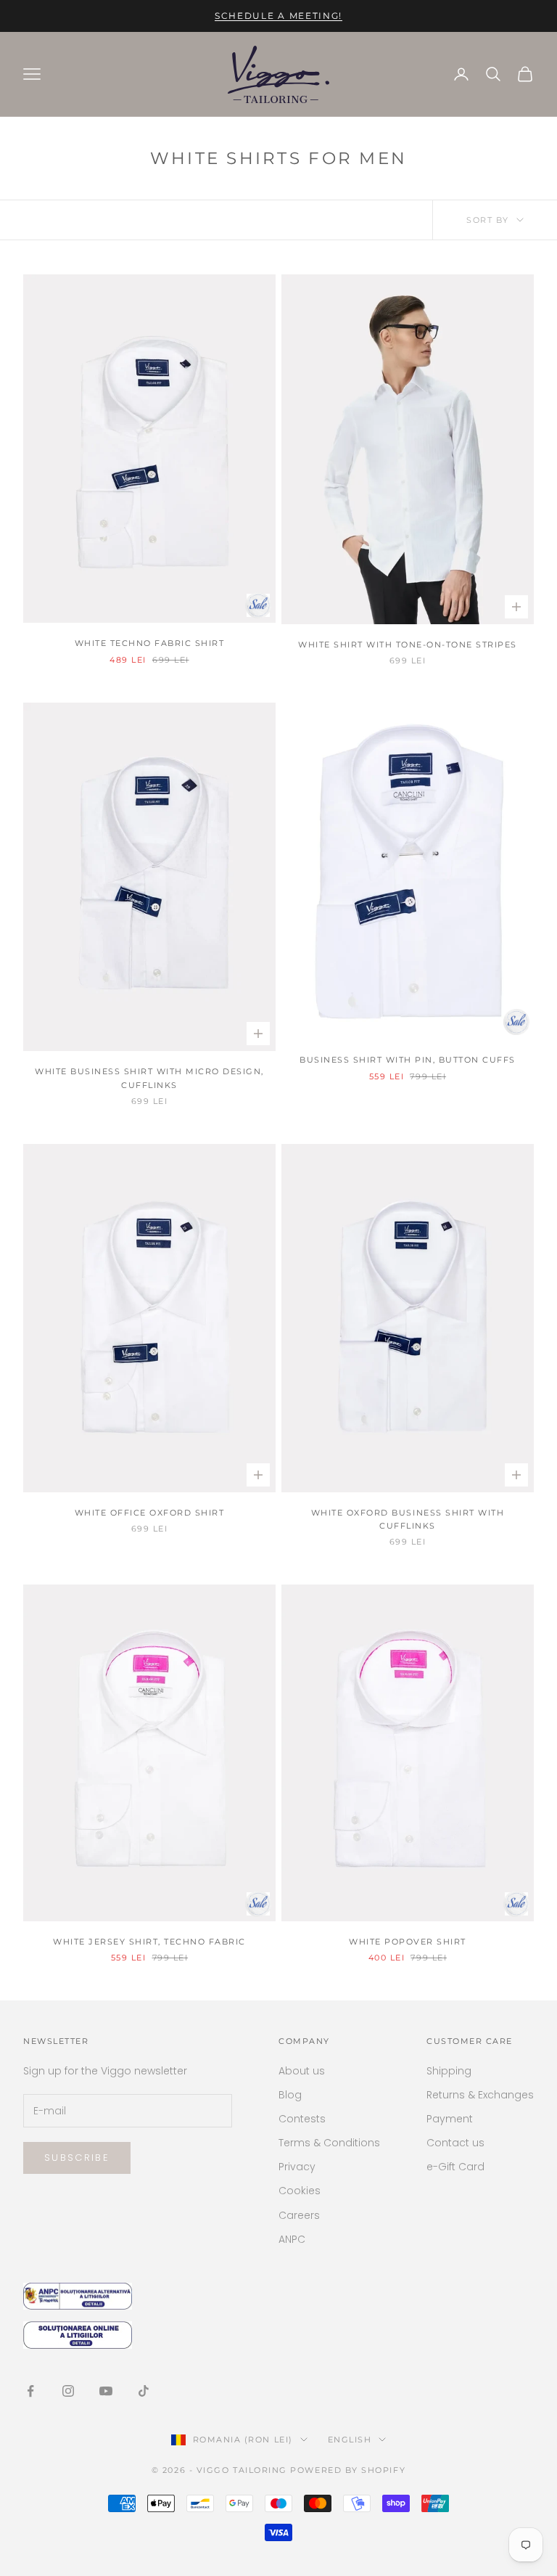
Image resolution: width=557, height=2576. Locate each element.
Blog (290, 2095)
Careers (299, 2215)
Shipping (449, 2071)
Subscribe (77, 2158)
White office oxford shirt (150, 1513)
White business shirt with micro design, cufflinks (149, 1078)
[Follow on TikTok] (144, 2391)
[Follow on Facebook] (30, 2391)
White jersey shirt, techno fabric (149, 1942)
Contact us (455, 2143)
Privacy (297, 2167)
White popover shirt (408, 1942)
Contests (302, 2119)
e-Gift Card (455, 2167)
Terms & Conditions (329, 2143)
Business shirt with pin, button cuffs (408, 1060)
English (350, 2440)
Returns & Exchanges (480, 2095)
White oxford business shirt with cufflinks (408, 1520)
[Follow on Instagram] (68, 2391)
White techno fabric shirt (150, 643)
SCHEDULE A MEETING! (278, 16)
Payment (450, 2119)
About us (302, 2071)
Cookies (300, 2191)
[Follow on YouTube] (106, 2391)
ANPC (292, 2239)
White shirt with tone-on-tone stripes (408, 645)
